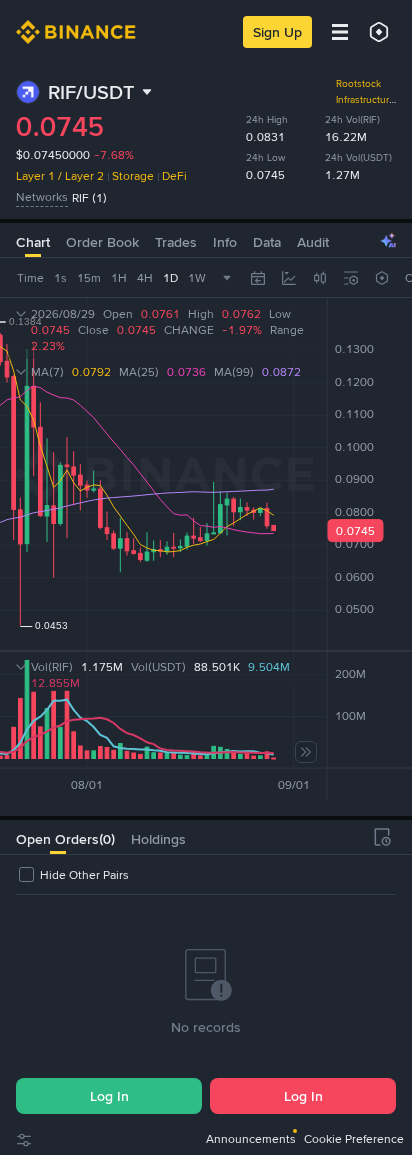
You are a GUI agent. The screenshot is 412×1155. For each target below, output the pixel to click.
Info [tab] (225, 242)
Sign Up (277, 32)
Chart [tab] (33, 242)
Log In (109, 1096)
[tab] (57, 837)
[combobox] (320, 278)
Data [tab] (267, 242)
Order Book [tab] (102, 242)
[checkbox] (72, 875)
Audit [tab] (313, 242)
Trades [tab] (176, 242)
